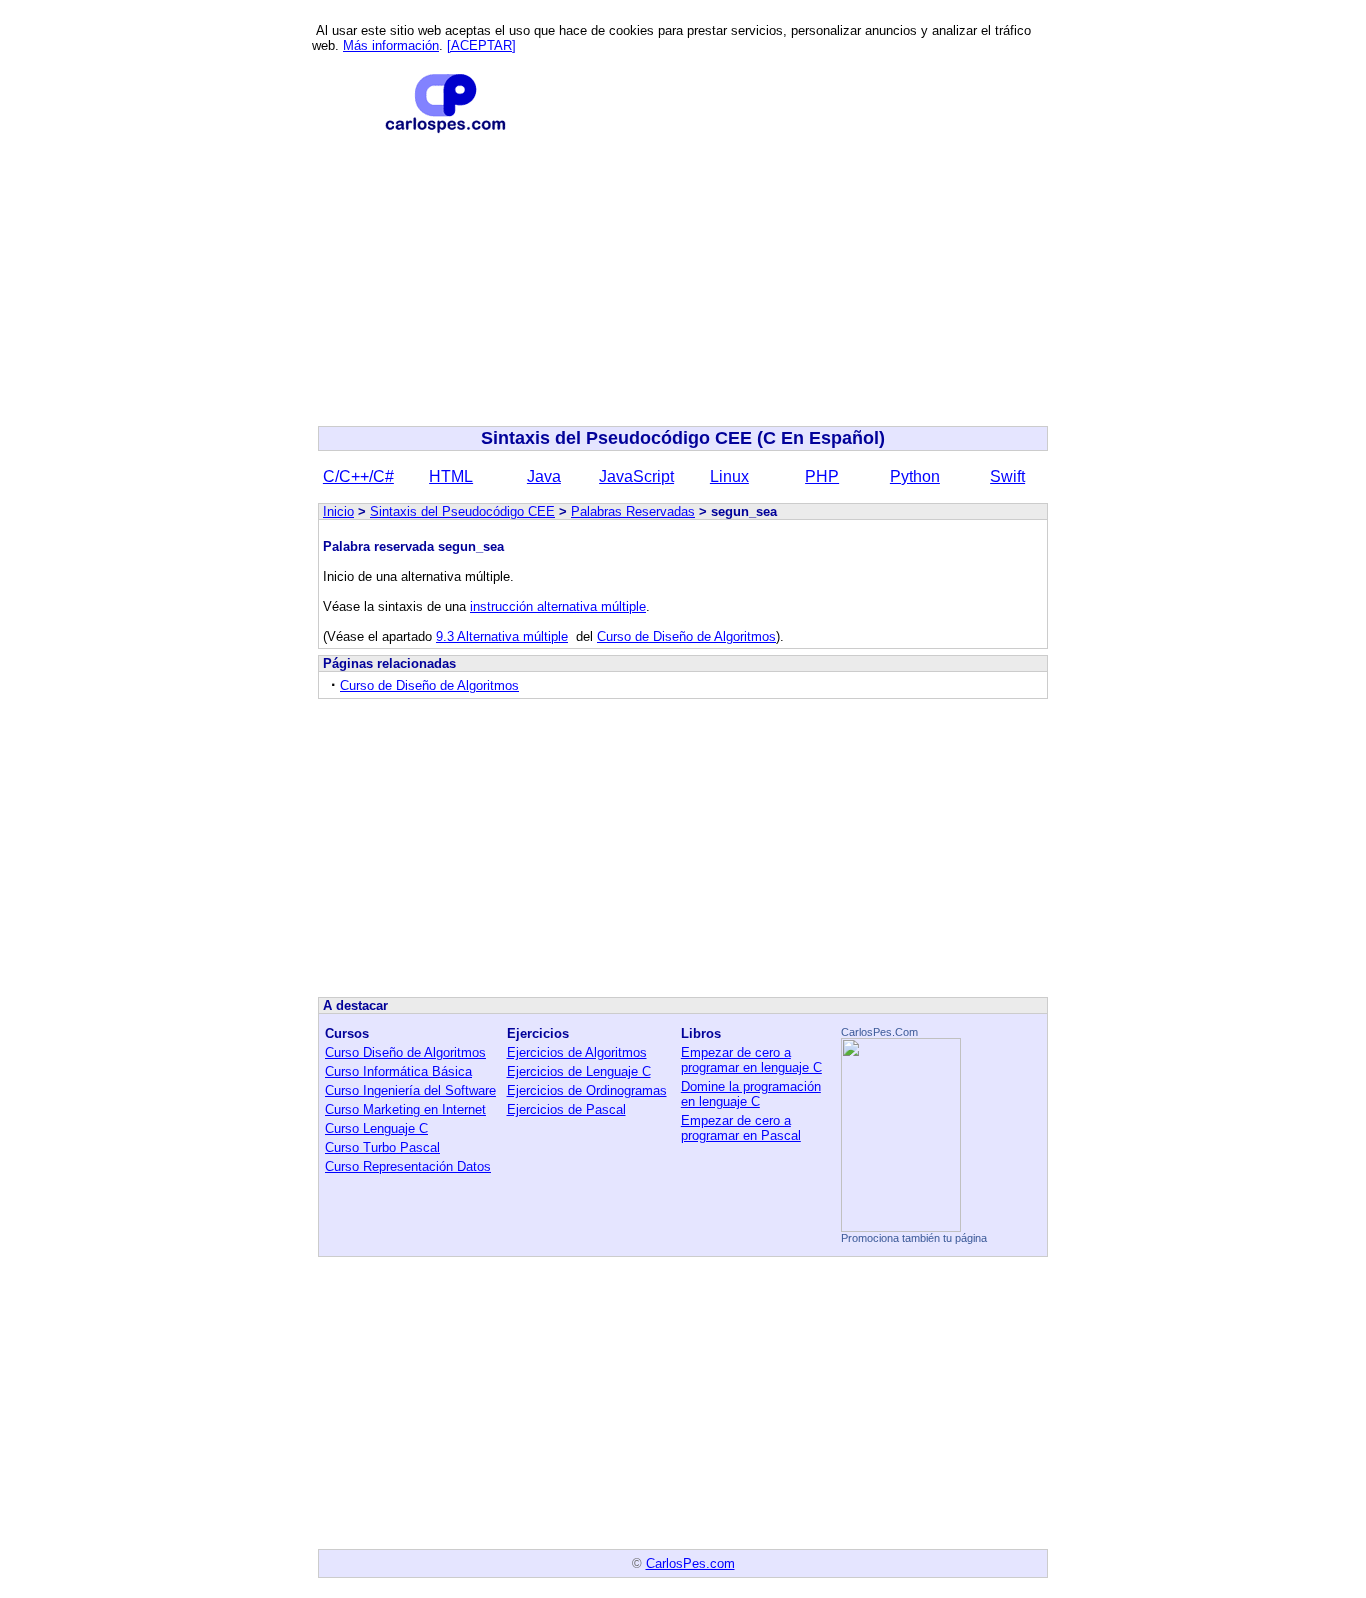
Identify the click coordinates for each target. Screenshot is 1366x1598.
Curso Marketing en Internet (405, 1109)
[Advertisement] (683, 280)
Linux (729, 476)
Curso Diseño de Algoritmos (405, 1052)
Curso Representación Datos (408, 1166)
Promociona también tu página (914, 1238)
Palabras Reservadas (633, 511)
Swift (1007, 476)
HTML (451, 476)
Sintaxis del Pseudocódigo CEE (462, 511)
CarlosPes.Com (879, 1032)
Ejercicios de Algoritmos (577, 1052)
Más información (391, 45)
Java (544, 476)
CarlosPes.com (690, 1563)
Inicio (338, 511)
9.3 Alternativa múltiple (502, 636)
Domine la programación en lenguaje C (751, 1094)
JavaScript (636, 476)
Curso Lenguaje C (376, 1128)
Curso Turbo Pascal (382, 1147)
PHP (822, 476)
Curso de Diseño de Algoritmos (686, 636)
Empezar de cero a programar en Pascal (741, 1128)
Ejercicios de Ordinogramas (587, 1090)
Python (915, 476)
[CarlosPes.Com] (901, 1226)
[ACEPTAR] (481, 45)
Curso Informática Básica (398, 1071)
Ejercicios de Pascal (566, 1109)
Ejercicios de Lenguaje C (579, 1071)
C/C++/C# (358, 476)
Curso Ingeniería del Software (410, 1090)
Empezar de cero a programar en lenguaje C (751, 1060)
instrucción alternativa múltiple (558, 606)
